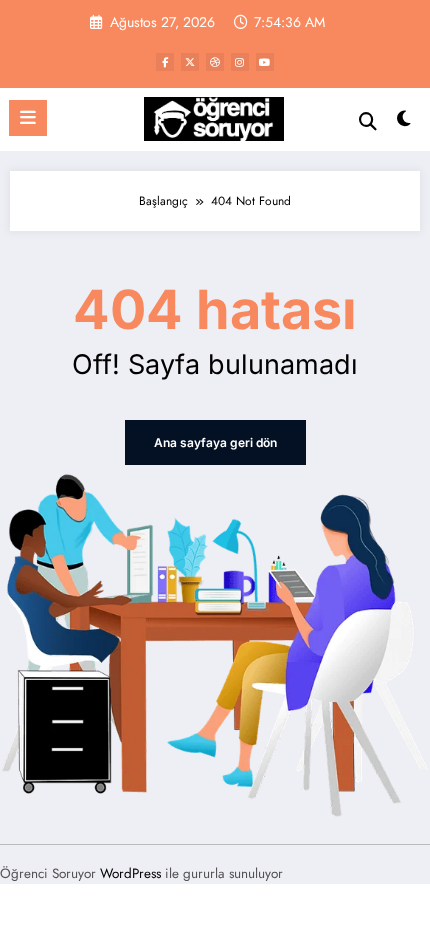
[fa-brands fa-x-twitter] (190, 62)
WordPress (130, 873)
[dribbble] (215, 62)
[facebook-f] (165, 62)
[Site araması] (368, 121)
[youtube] (265, 62)
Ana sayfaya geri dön (215, 442)
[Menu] (28, 118)
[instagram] (240, 62)
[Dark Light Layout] (404, 123)
